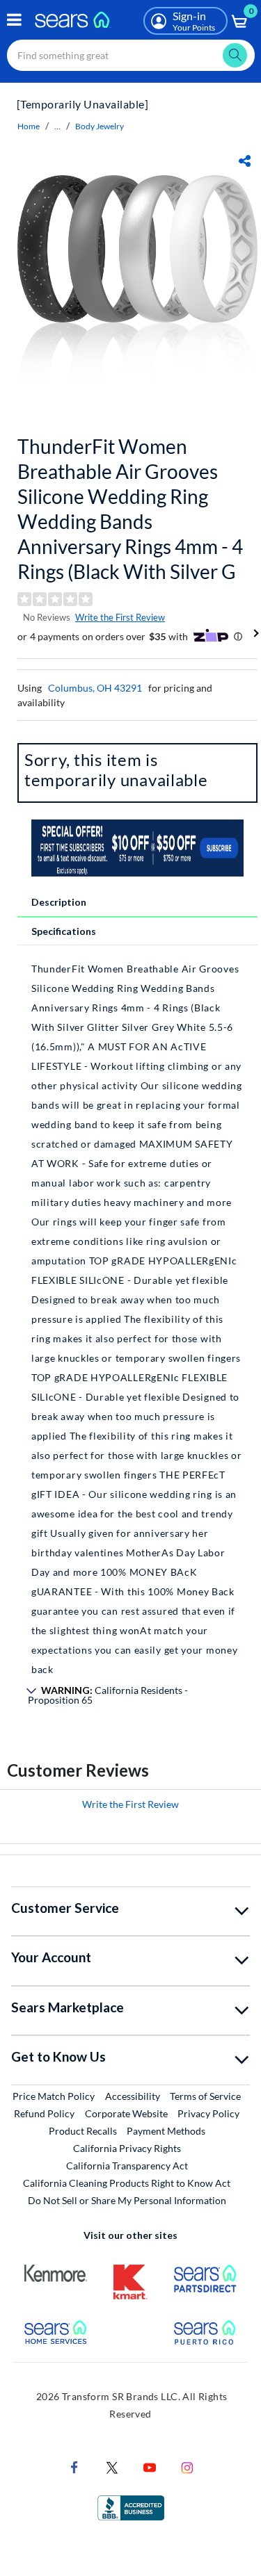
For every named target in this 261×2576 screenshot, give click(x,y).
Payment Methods (166, 2131)
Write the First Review (120, 617)
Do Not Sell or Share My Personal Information (127, 2200)
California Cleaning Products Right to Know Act (127, 2183)
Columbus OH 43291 (95, 688)
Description (59, 902)
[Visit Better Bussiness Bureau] (131, 2506)
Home (29, 126)
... (57, 126)
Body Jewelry (100, 126)
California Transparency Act (127, 2166)
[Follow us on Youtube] (150, 2466)
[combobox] (131, 55)
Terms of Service (205, 2096)
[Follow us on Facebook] (74, 2466)
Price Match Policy (54, 2096)
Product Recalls (83, 2131)
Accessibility (133, 2096)
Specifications (64, 931)
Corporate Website (127, 2113)
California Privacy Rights (127, 2148)
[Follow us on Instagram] (187, 2466)
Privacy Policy (208, 2113)
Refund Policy (44, 2113)
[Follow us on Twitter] (112, 2466)
